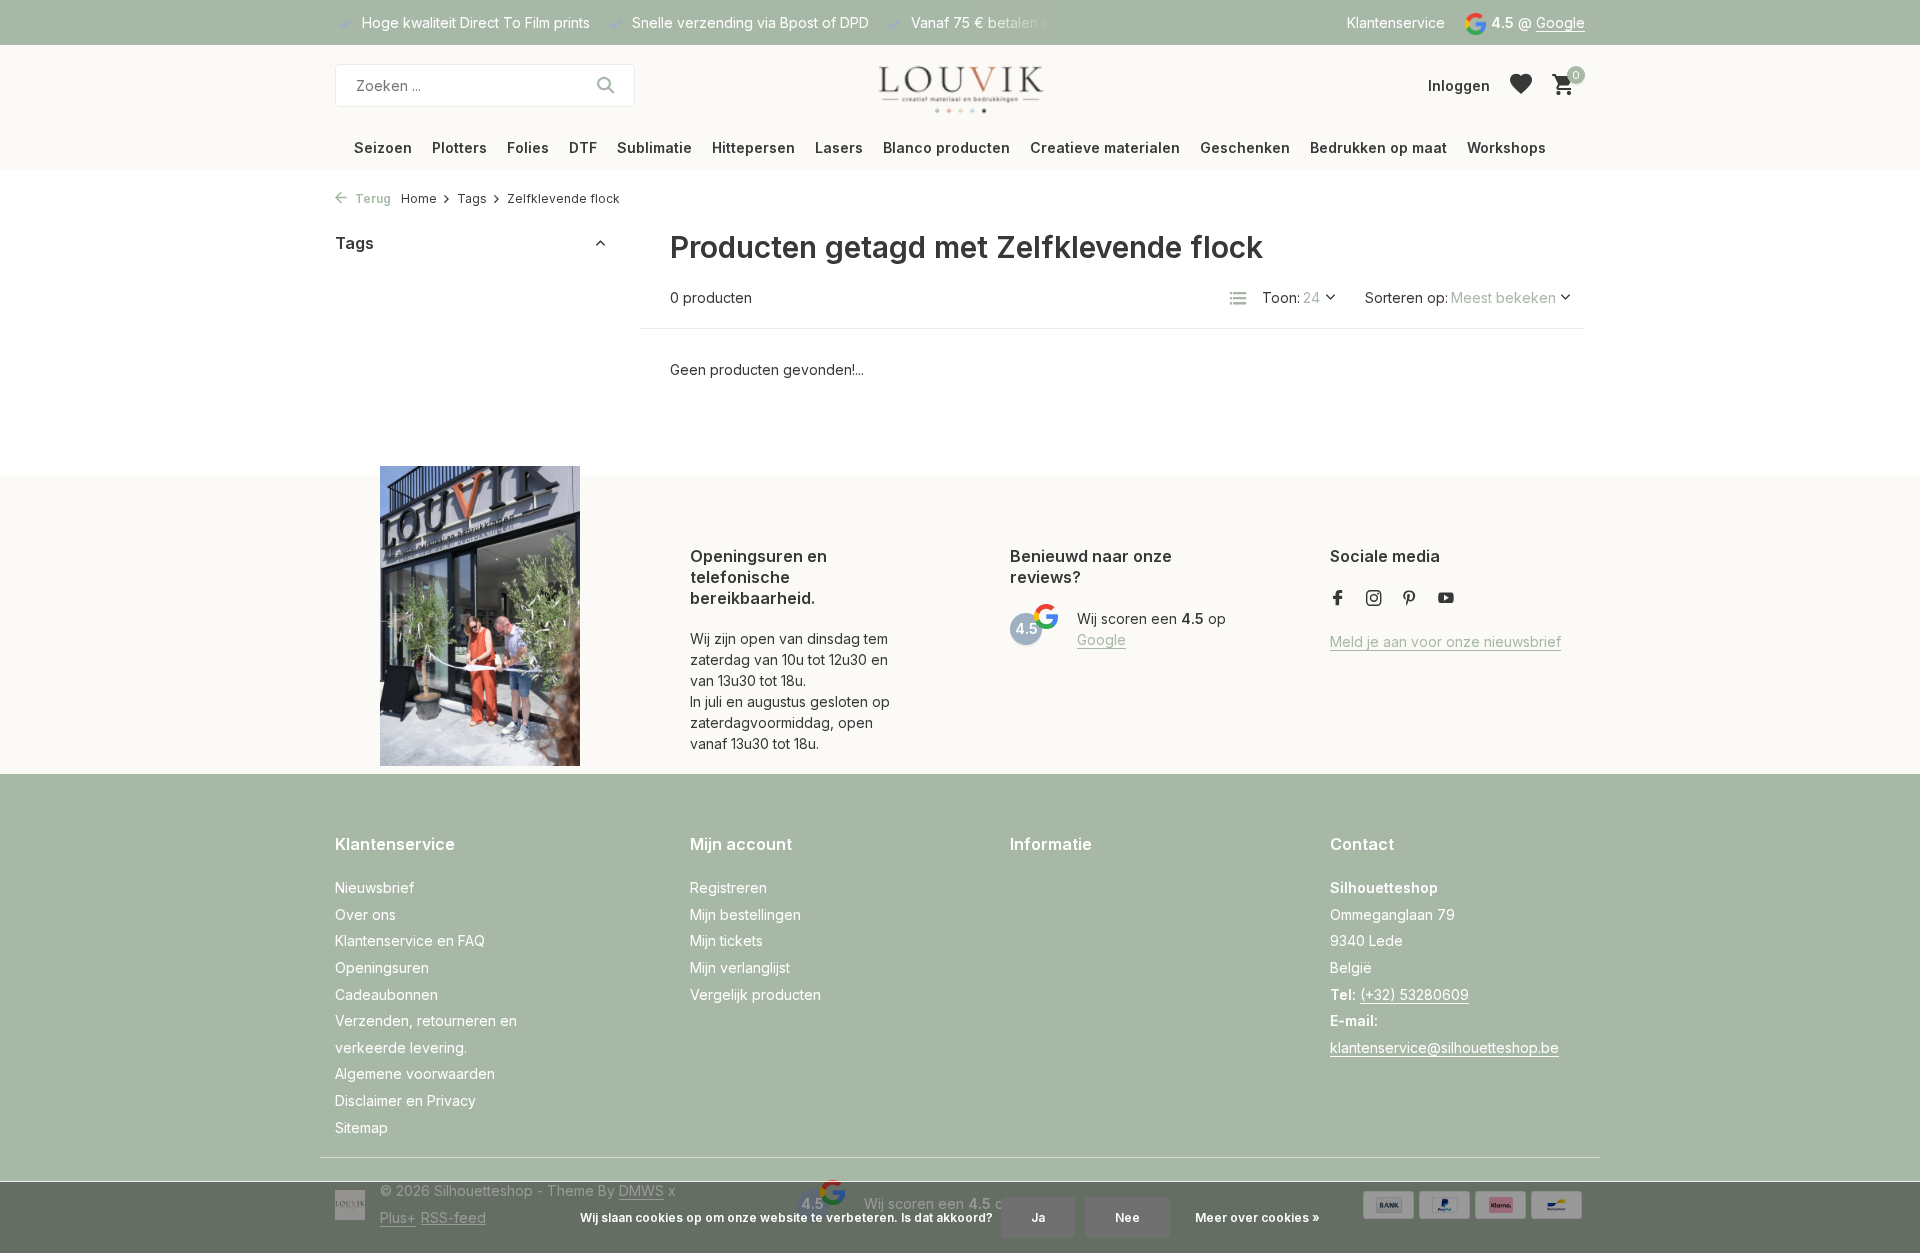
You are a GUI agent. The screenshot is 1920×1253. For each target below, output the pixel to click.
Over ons (365, 914)
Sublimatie (654, 147)
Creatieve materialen (1105, 147)
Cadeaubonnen (386, 994)
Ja (1038, 1217)
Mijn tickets (726, 940)
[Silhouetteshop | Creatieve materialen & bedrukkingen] (959, 85)
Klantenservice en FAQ (410, 940)
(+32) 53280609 (1414, 994)
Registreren (728, 887)
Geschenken (1245, 147)
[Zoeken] (605, 85)
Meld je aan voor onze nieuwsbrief (1445, 641)
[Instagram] (1374, 599)
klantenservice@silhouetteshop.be (1444, 1047)
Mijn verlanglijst (740, 967)
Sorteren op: (1406, 297)
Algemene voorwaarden (415, 1073)
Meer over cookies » (1257, 1217)
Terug (371, 198)
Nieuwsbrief (374, 887)
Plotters (459, 147)
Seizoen (383, 147)
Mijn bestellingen (745, 914)
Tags (472, 198)
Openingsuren (382, 967)
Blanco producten (946, 147)
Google (1560, 22)
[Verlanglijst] (1521, 85)
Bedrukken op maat (1378, 147)
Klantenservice (1396, 22)
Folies (528, 147)
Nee (1127, 1217)
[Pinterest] (1410, 599)
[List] (1238, 298)
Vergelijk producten (755, 994)
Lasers (839, 147)
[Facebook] (1338, 599)
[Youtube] (1446, 599)
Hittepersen (753, 147)
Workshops (1506, 147)
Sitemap (361, 1127)
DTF (583, 147)
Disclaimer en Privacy (405, 1100)
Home (419, 198)
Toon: (1281, 297)
